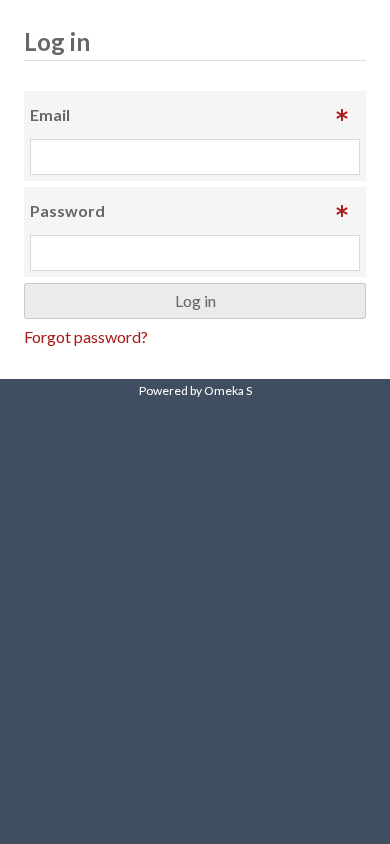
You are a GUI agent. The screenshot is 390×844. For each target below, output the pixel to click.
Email (50, 114)
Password (67, 210)
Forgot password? (86, 336)
